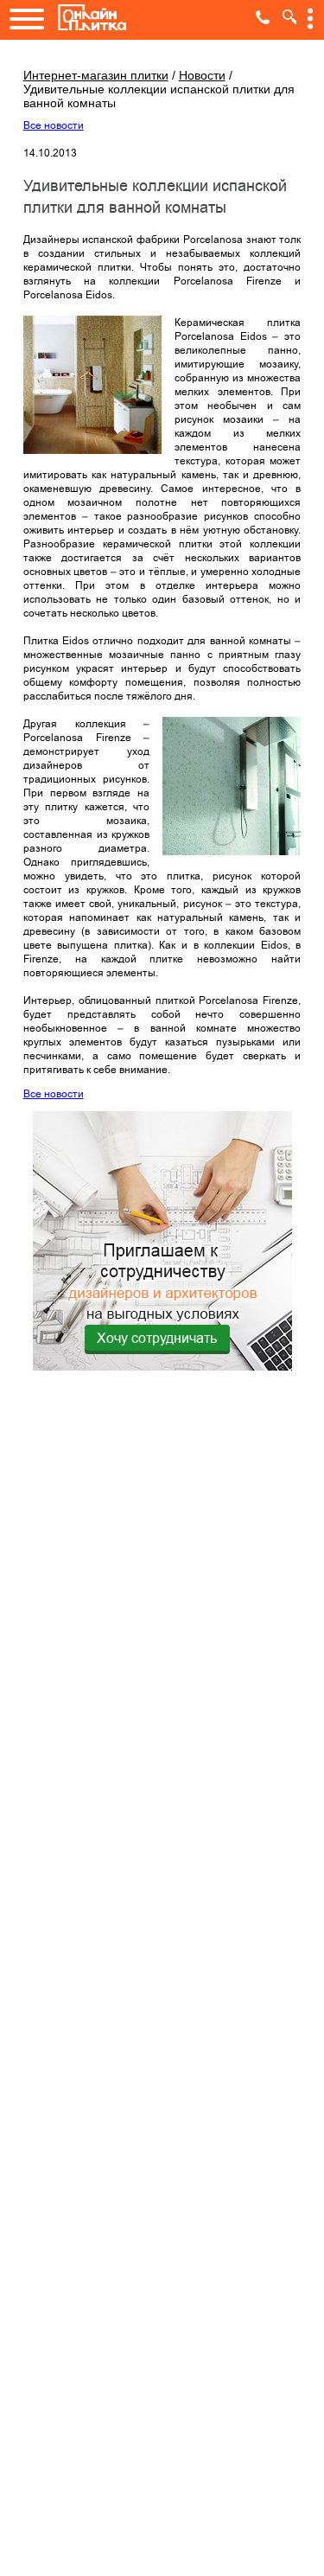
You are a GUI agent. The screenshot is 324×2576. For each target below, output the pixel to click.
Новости (202, 75)
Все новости (54, 125)
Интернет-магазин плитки (96, 75)
